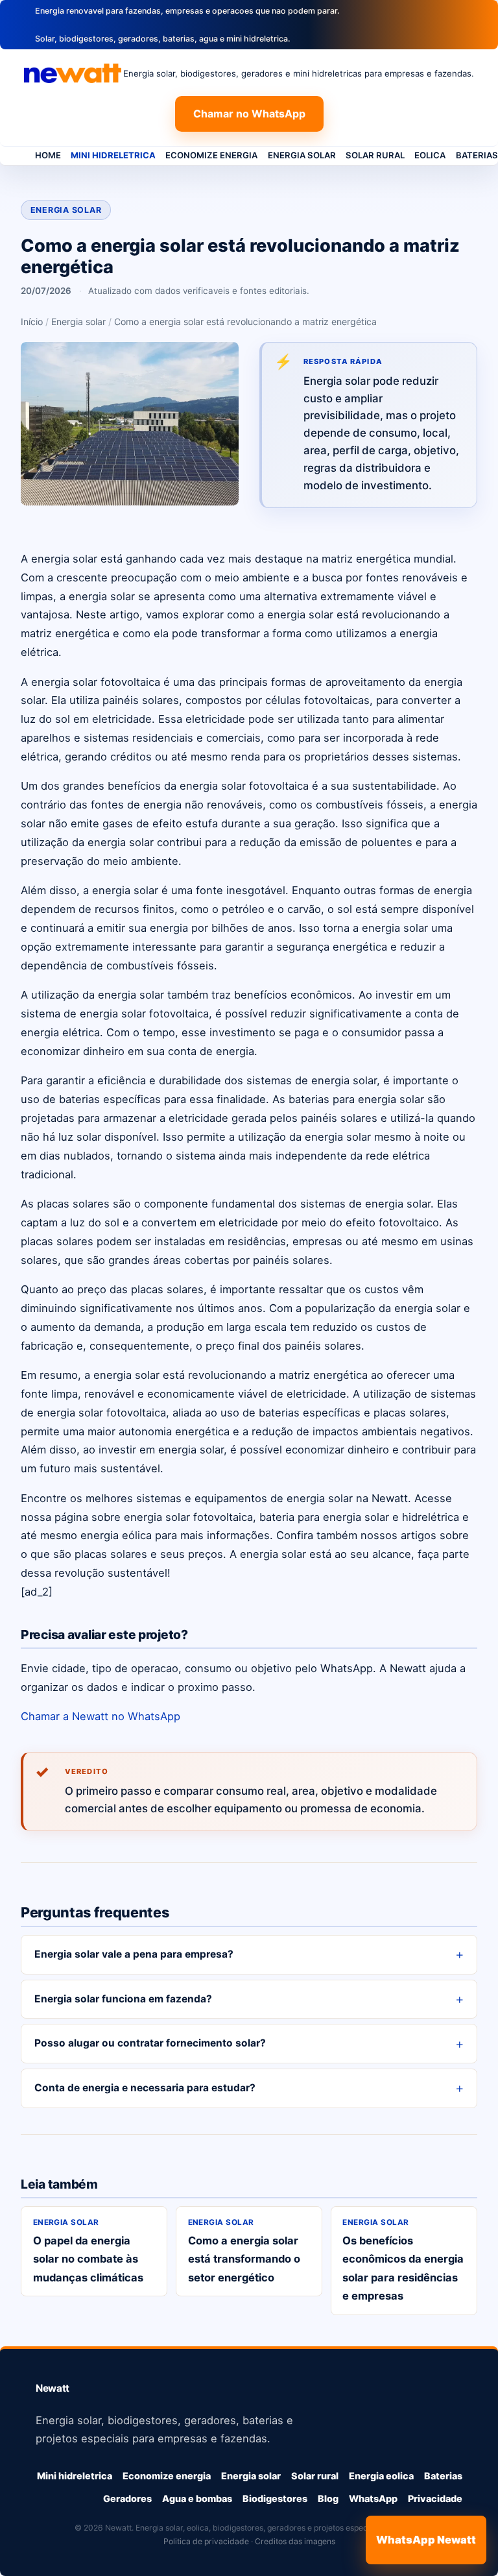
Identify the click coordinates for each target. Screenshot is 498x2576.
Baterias (443, 2476)
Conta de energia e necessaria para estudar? (145, 2088)
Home (48, 155)
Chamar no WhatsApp (249, 114)
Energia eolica (381, 2476)
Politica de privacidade (206, 2541)
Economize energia (211, 155)
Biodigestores (275, 2498)
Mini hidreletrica (113, 155)
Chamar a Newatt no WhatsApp (101, 1716)
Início (32, 322)
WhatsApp (373, 2498)
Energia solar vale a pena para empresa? (134, 1954)
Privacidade (435, 2498)
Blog (328, 2498)
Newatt (53, 2388)
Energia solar (302, 155)
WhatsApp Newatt (426, 2540)
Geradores (127, 2498)
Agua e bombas (197, 2498)
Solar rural (375, 155)
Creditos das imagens (295, 2541)
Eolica (430, 155)
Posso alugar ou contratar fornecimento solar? (150, 2043)
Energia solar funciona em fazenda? (123, 1999)
